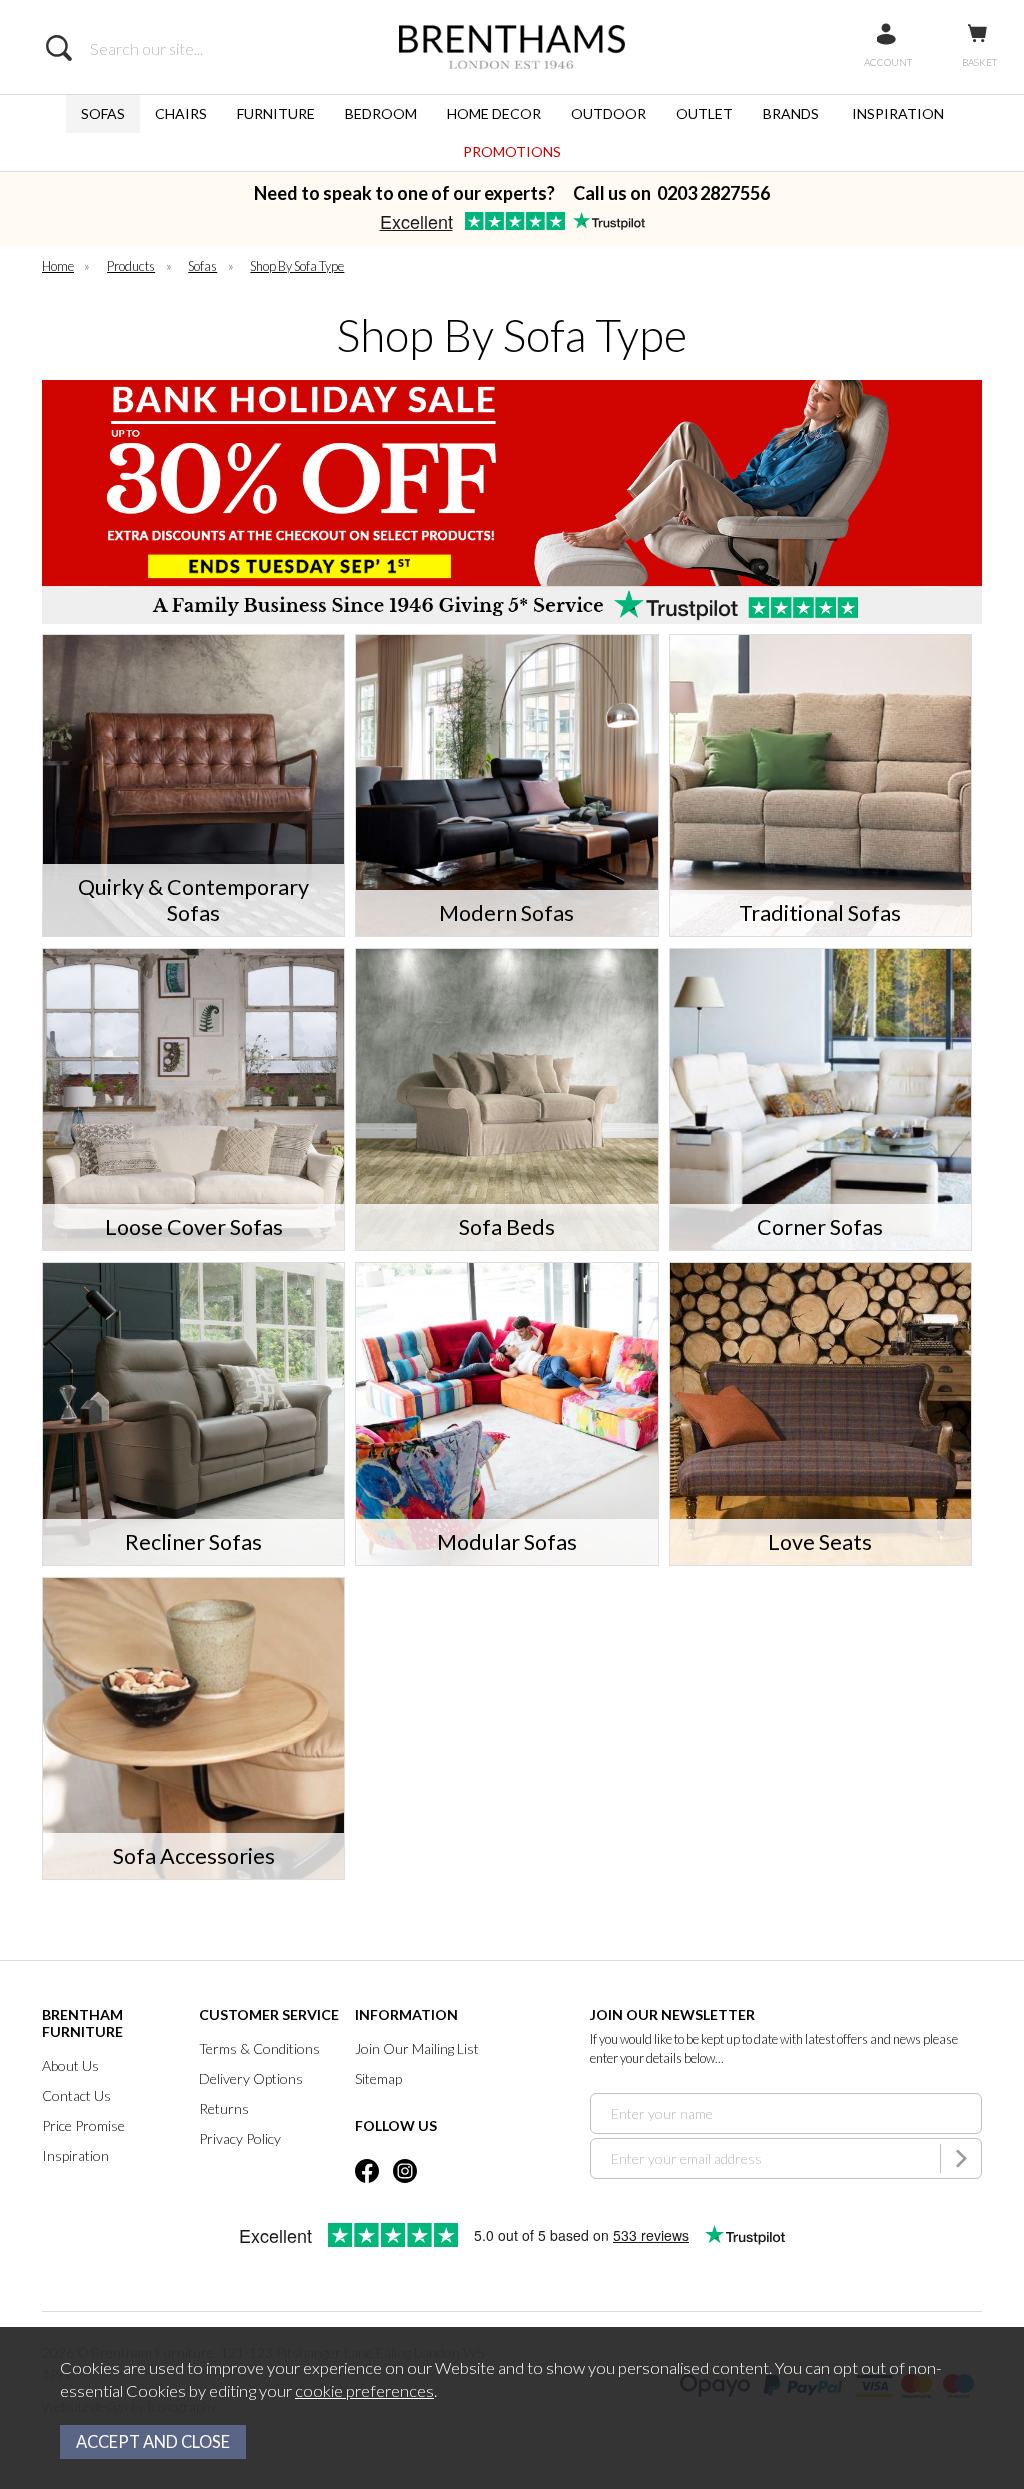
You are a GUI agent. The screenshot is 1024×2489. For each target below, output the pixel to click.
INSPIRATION (898, 113)
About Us (70, 2065)
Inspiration (75, 2155)
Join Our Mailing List (417, 2048)
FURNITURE (276, 113)
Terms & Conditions (259, 2048)
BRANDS (791, 113)
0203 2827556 (713, 193)
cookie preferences (364, 2391)
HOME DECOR (494, 113)
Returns (224, 2108)
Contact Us (76, 2095)
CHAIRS (181, 113)
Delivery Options (251, 2078)
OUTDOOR (608, 113)
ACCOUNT (888, 62)
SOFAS (103, 113)
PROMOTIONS (512, 151)
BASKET (979, 62)
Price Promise (83, 2125)
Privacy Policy (240, 2138)
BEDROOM (381, 113)
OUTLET (704, 113)
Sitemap (378, 2078)
